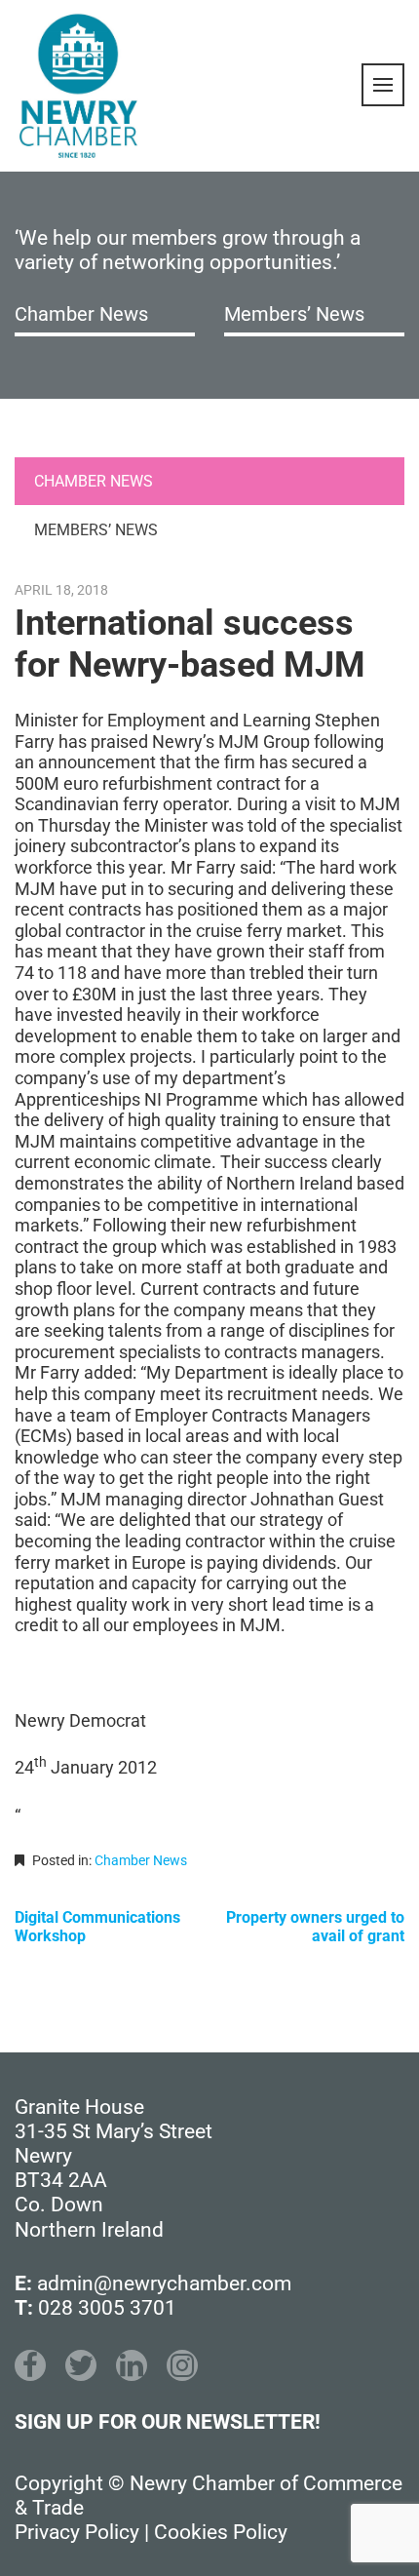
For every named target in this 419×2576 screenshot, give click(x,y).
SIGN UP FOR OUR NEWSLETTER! (168, 2422)
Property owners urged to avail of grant (315, 1927)
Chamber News (81, 314)
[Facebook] (30, 2365)
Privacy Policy (77, 2532)
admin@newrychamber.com (164, 2283)
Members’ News (294, 314)
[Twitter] (81, 2365)
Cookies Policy (221, 2532)
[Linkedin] (132, 2365)
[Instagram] (182, 2365)
